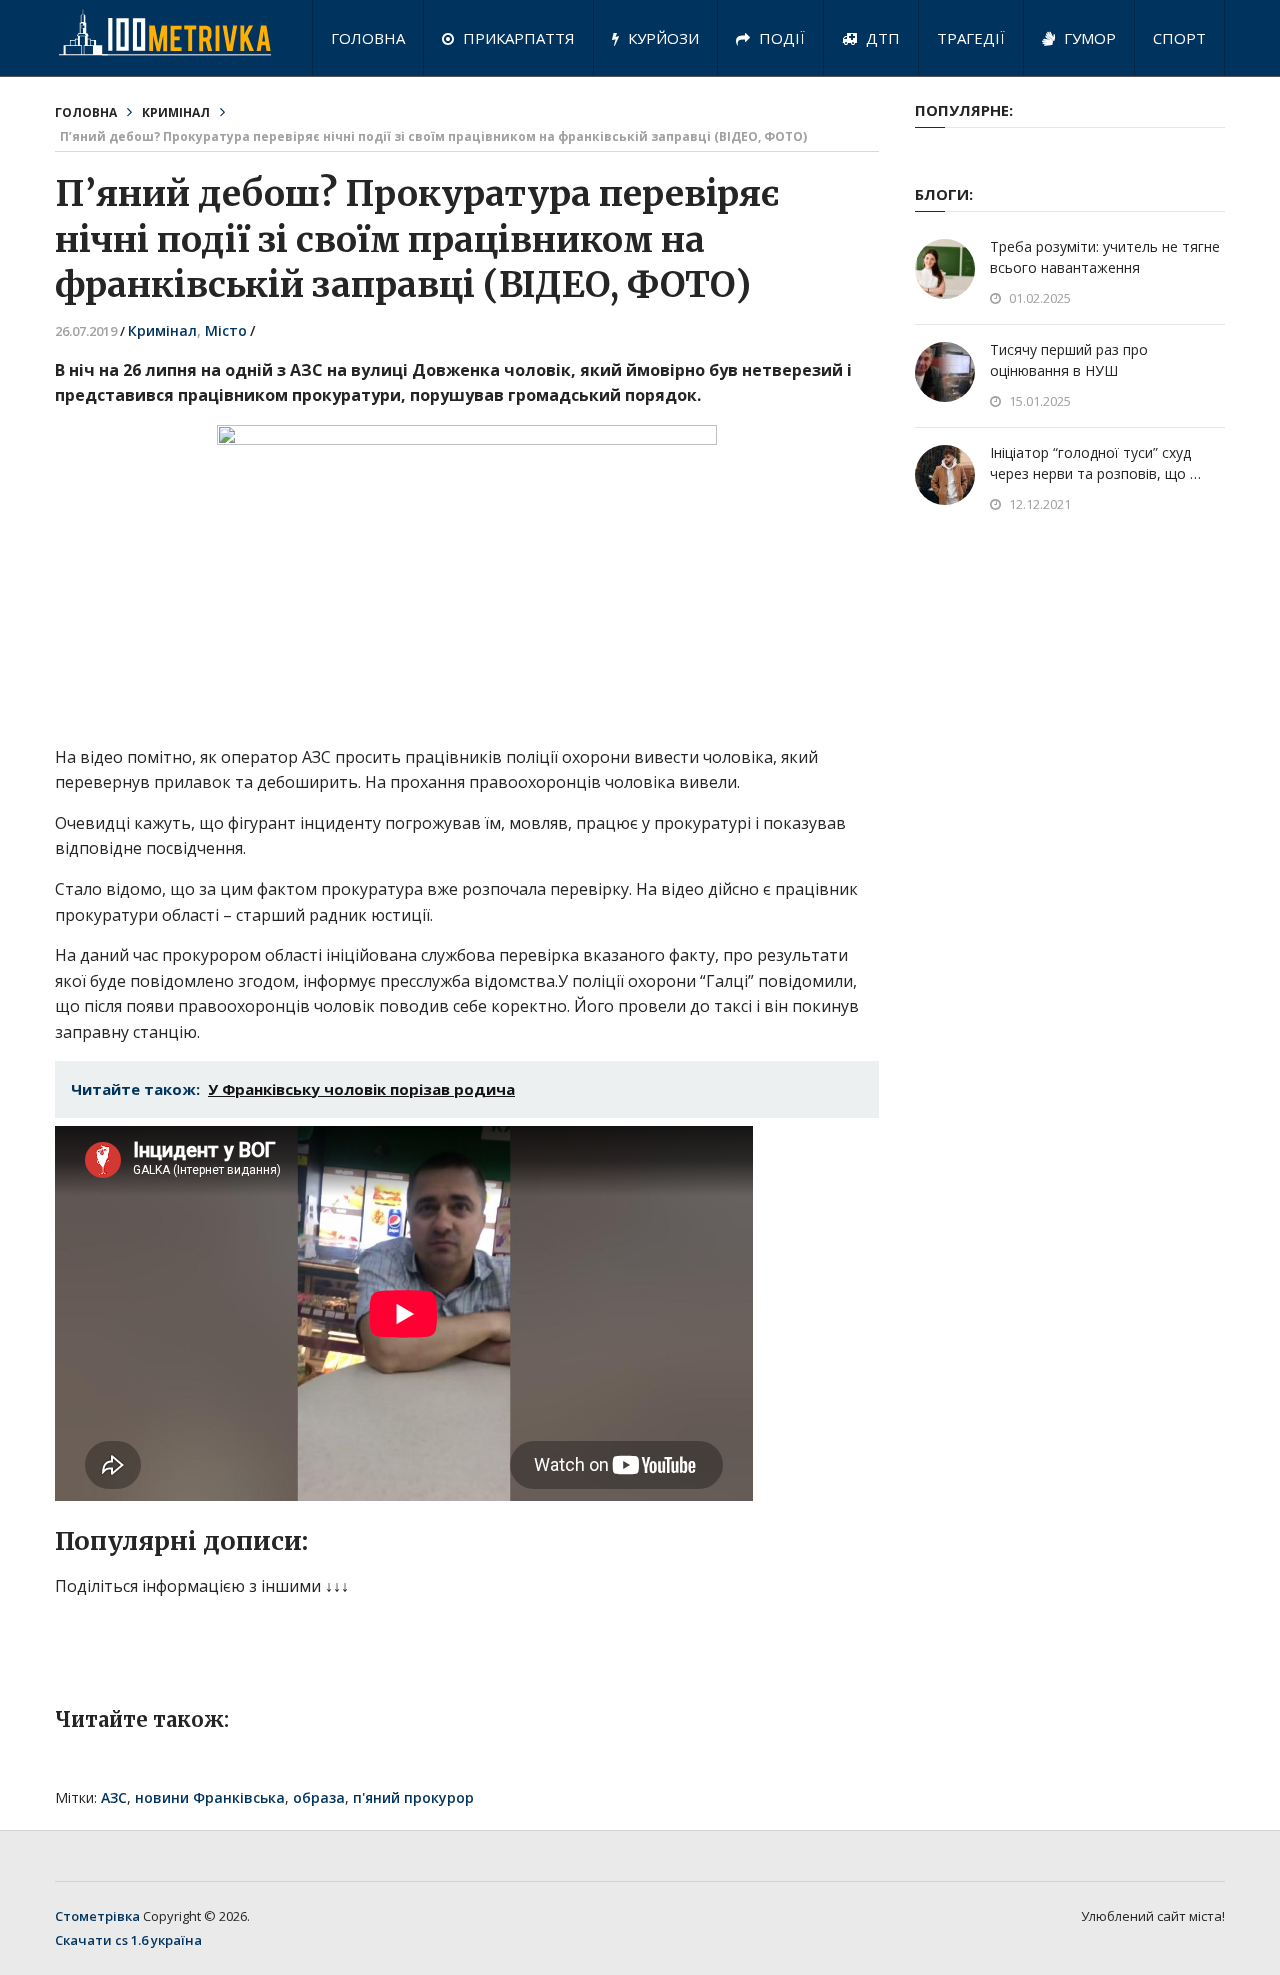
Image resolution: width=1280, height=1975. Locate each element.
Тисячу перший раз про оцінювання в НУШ (1069, 360)
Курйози (661, 38)
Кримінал (176, 112)
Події (780, 38)
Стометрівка (97, 1916)
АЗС (114, 1797)
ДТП (881, 38)
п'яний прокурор (413, 1797)
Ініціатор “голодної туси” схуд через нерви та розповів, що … (1095, 463)
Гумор (1088, 38)
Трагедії (971, 38)
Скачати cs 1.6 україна (128, 1940)
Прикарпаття (517, 38)
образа (319, 1797)
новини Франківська (210, 1797)
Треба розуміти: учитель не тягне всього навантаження (1105, 257)
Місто (226, 330)
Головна (368, 38)
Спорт (1179, 38)
